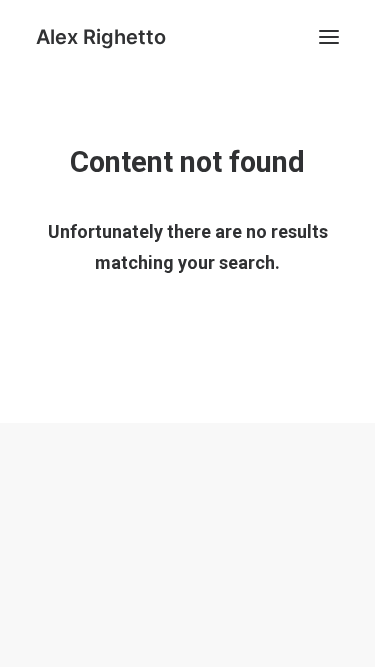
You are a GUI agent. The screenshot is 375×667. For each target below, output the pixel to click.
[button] (329, 37)
